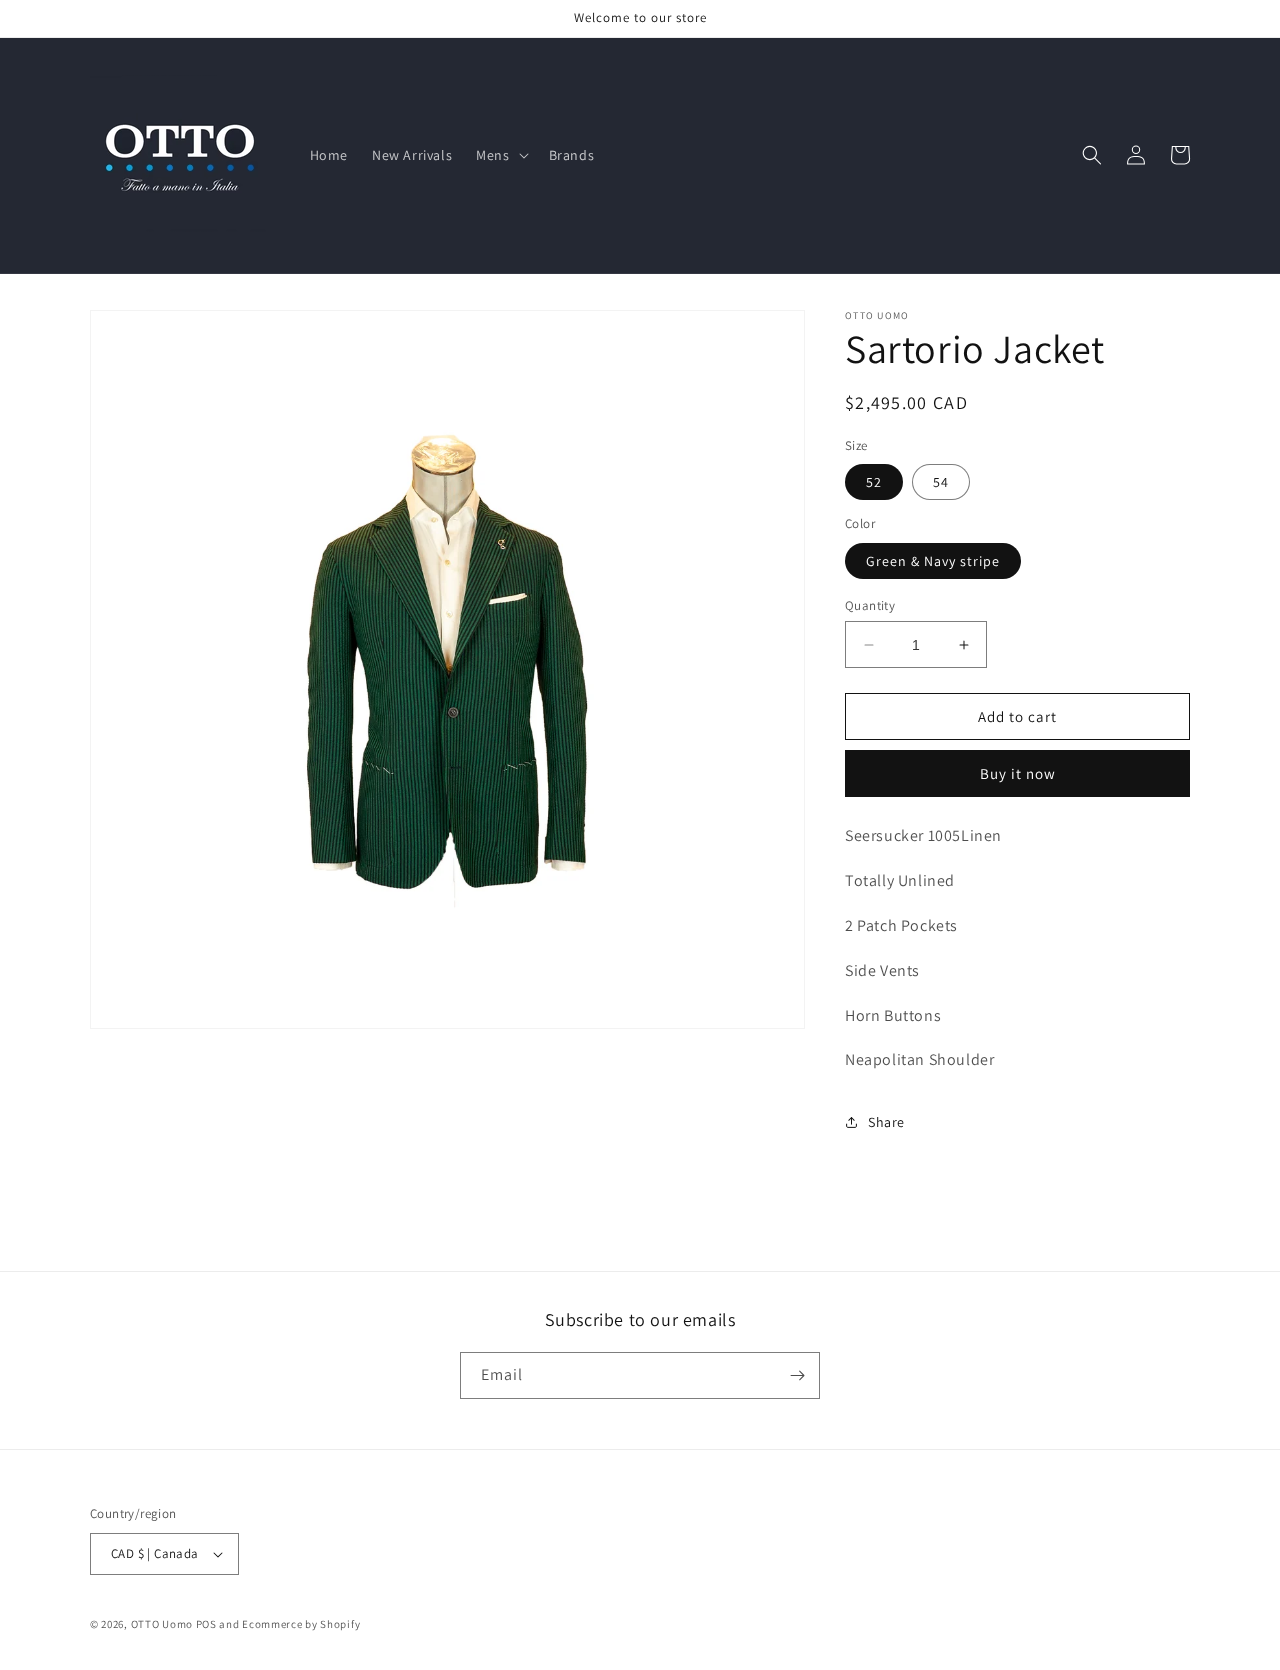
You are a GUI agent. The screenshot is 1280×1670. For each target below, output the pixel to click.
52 (874, 482)
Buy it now (1018, 773)
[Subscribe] (797, 1375)
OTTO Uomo (162, 1624)
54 (941, 482)
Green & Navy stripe (933, 561)
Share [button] (886, 1122)
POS (206, 1624)
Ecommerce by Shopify (301, 1624)
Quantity (870, 605)
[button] (500, 155)
